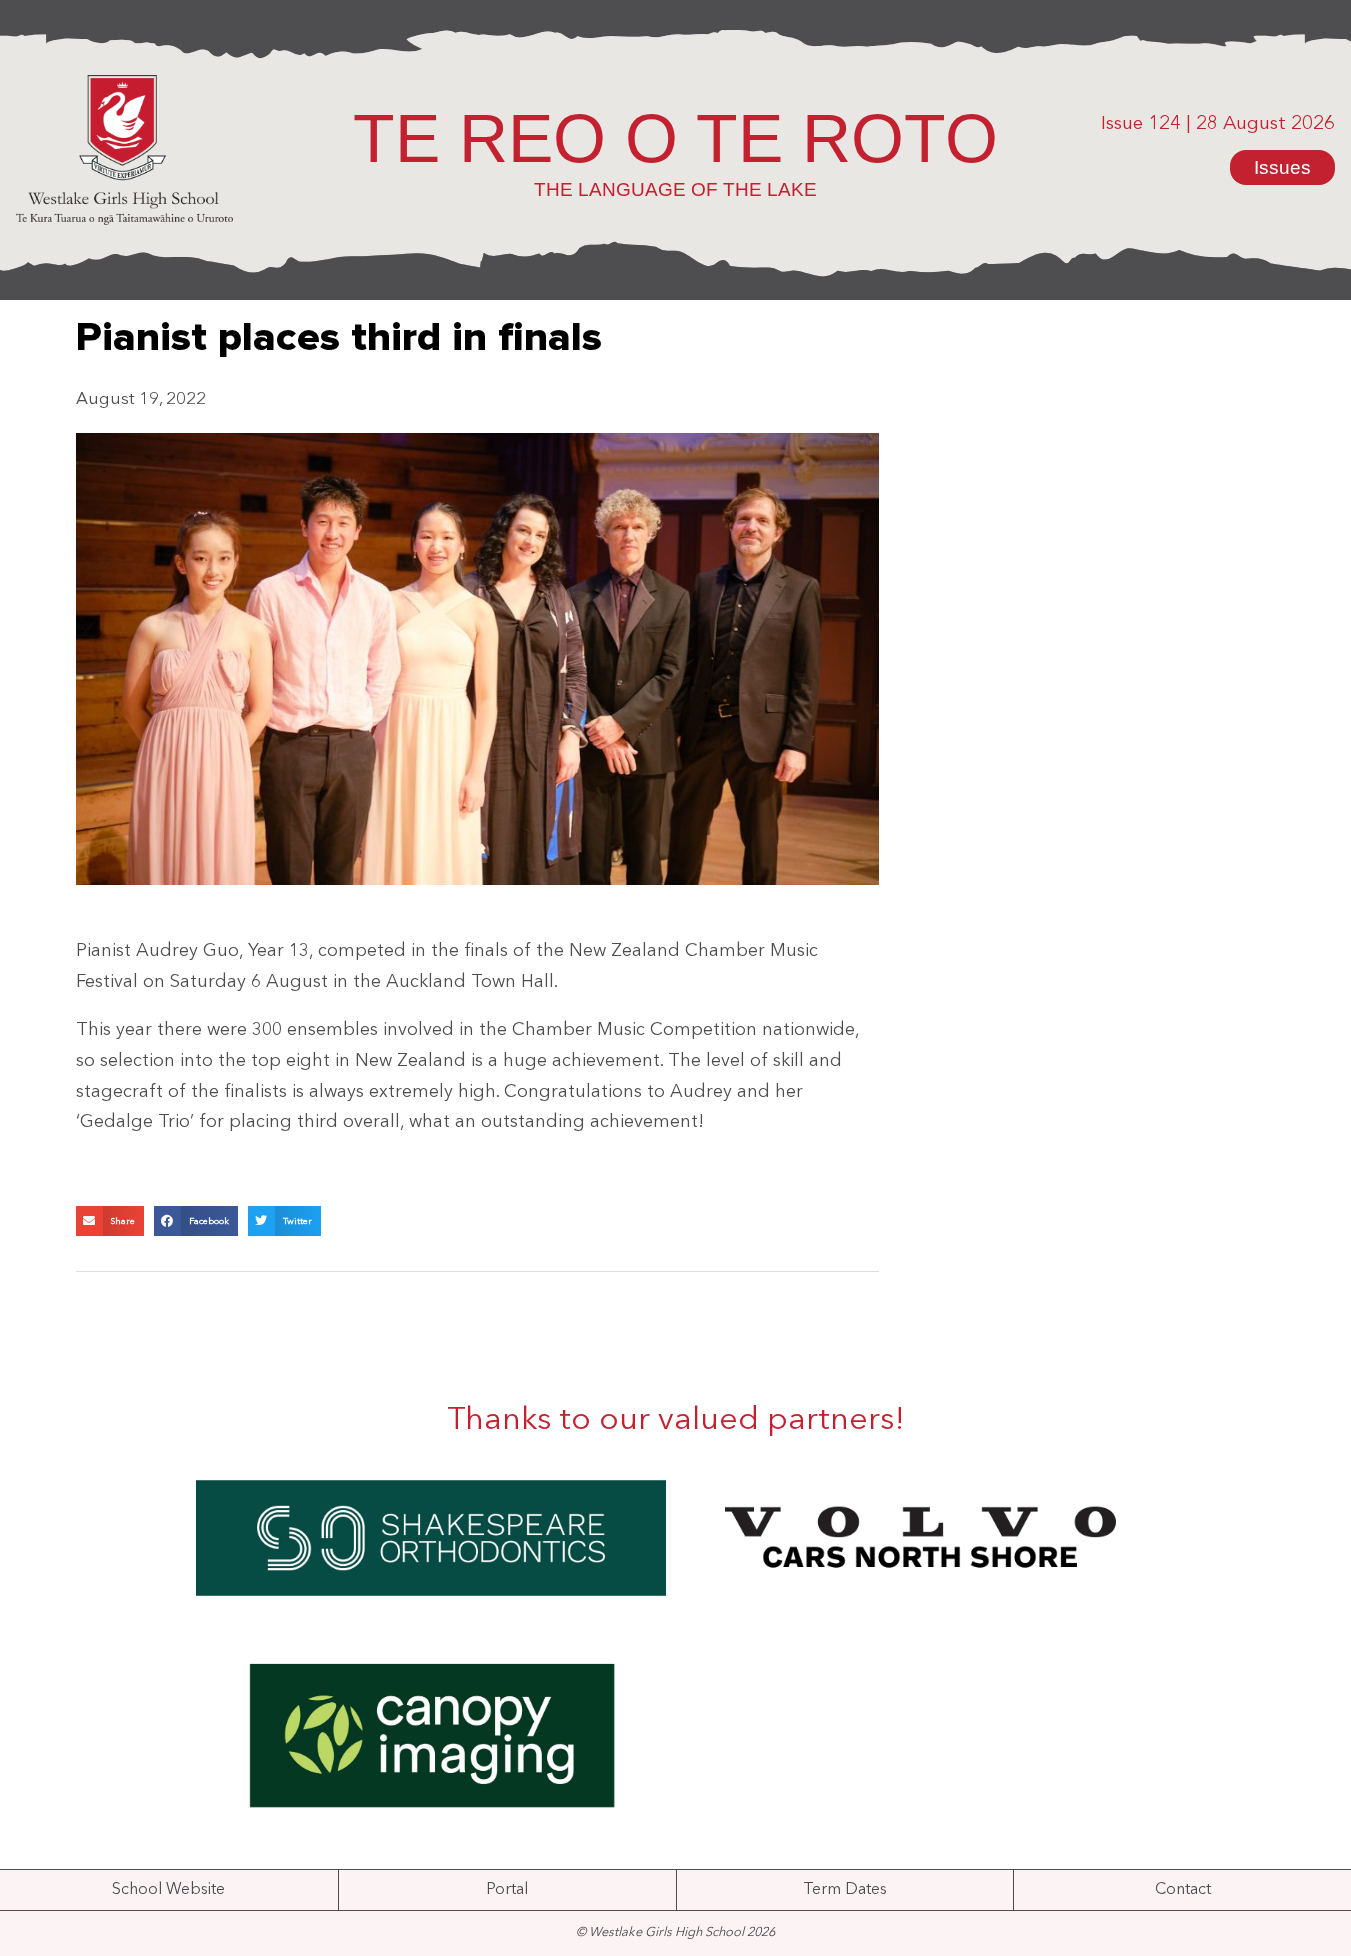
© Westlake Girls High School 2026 (675, 1932)
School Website (168, 1890)
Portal (507, 1890)
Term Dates (845, 1890)
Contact (1183, 1890)
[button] (110, 1221)
